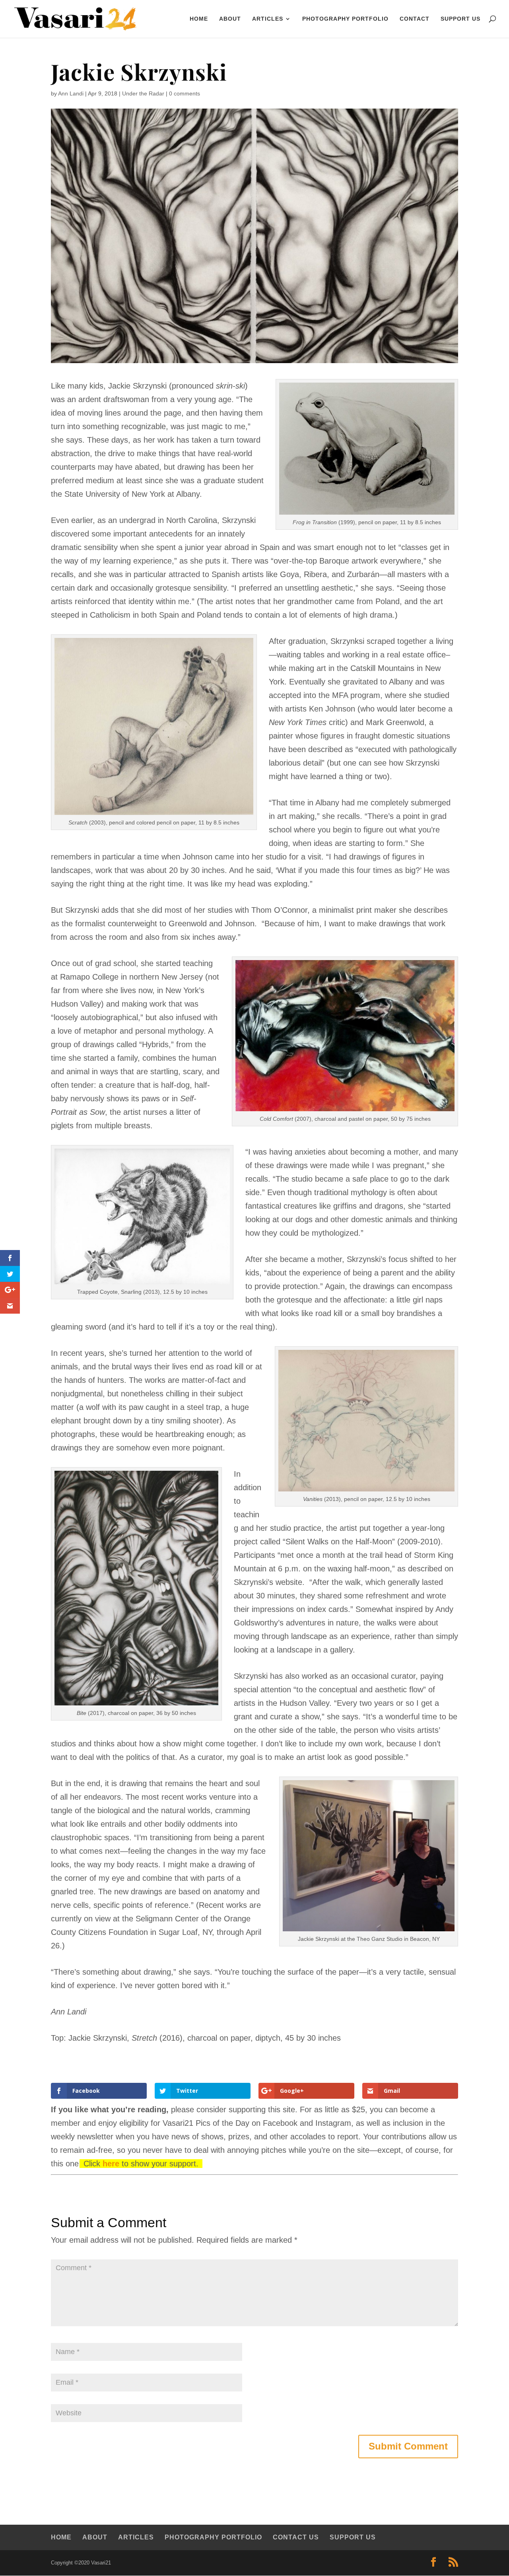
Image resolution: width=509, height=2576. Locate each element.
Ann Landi (71, 93)
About (230, 19)
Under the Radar (143, 93)
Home (61, 2537)
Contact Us (296, 2537)
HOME (199, 19)
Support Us (460, 19)
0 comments (185, 93)
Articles (268, 19)
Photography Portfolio (345, 19)
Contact (415, 19)
